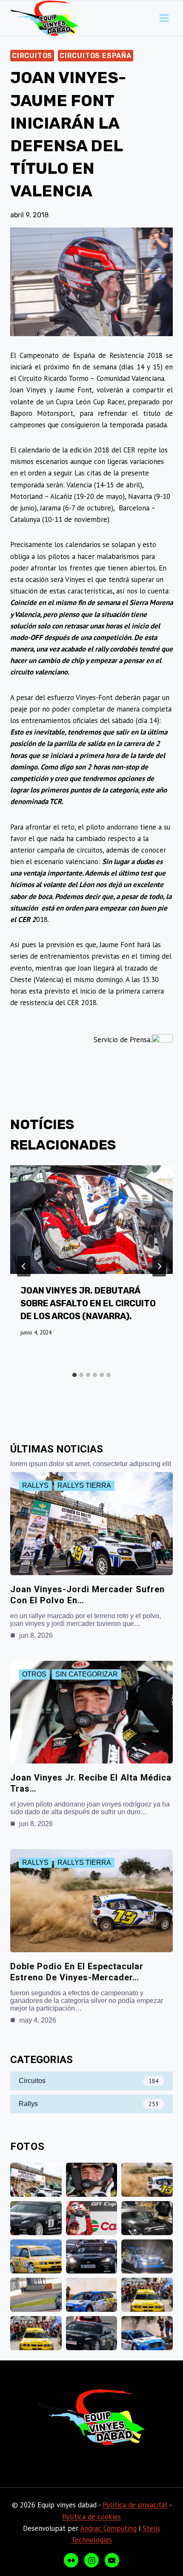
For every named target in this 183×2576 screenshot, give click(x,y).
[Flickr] (71, 2560)
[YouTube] (112, 2560)
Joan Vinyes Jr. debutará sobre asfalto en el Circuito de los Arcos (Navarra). (88, 1303)
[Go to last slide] (24, 1266)
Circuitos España (96, 56)
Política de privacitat (135, 2505)
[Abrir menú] (164, 18)
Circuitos (32, 56)
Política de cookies (91, 2517)
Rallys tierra (84, 1485)
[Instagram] (91, 2560)
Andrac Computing (108, 2528)
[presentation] (91, 1220)
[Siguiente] (159, 1266)
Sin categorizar (87, 1674)
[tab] (74, 1375)
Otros (34, 1674)
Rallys (35, 1485)
